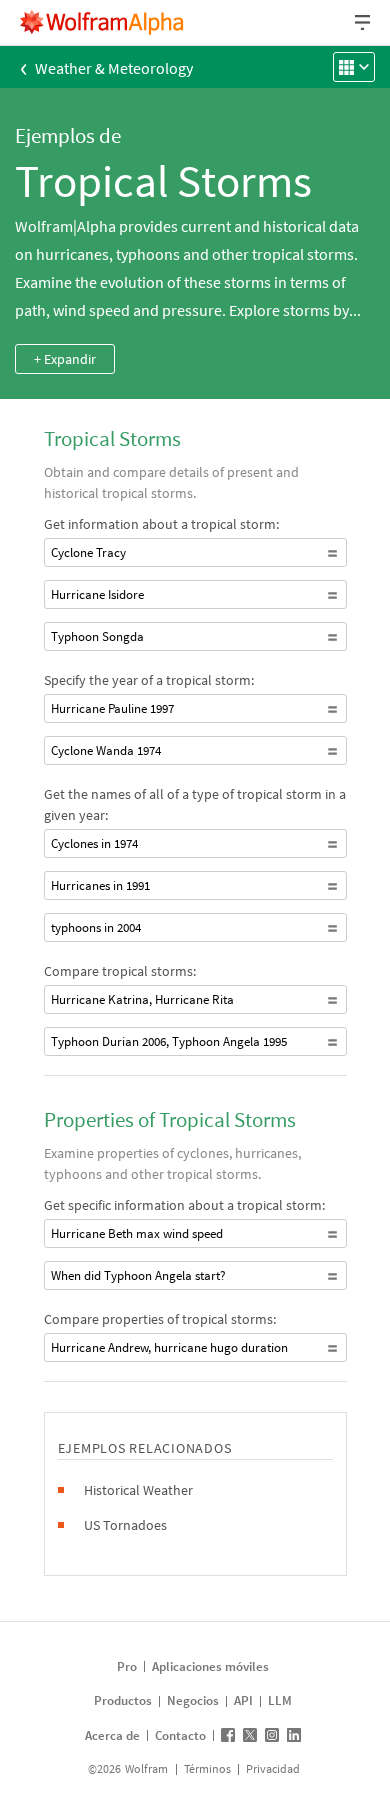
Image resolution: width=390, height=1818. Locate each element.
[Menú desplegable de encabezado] (364, 22)
